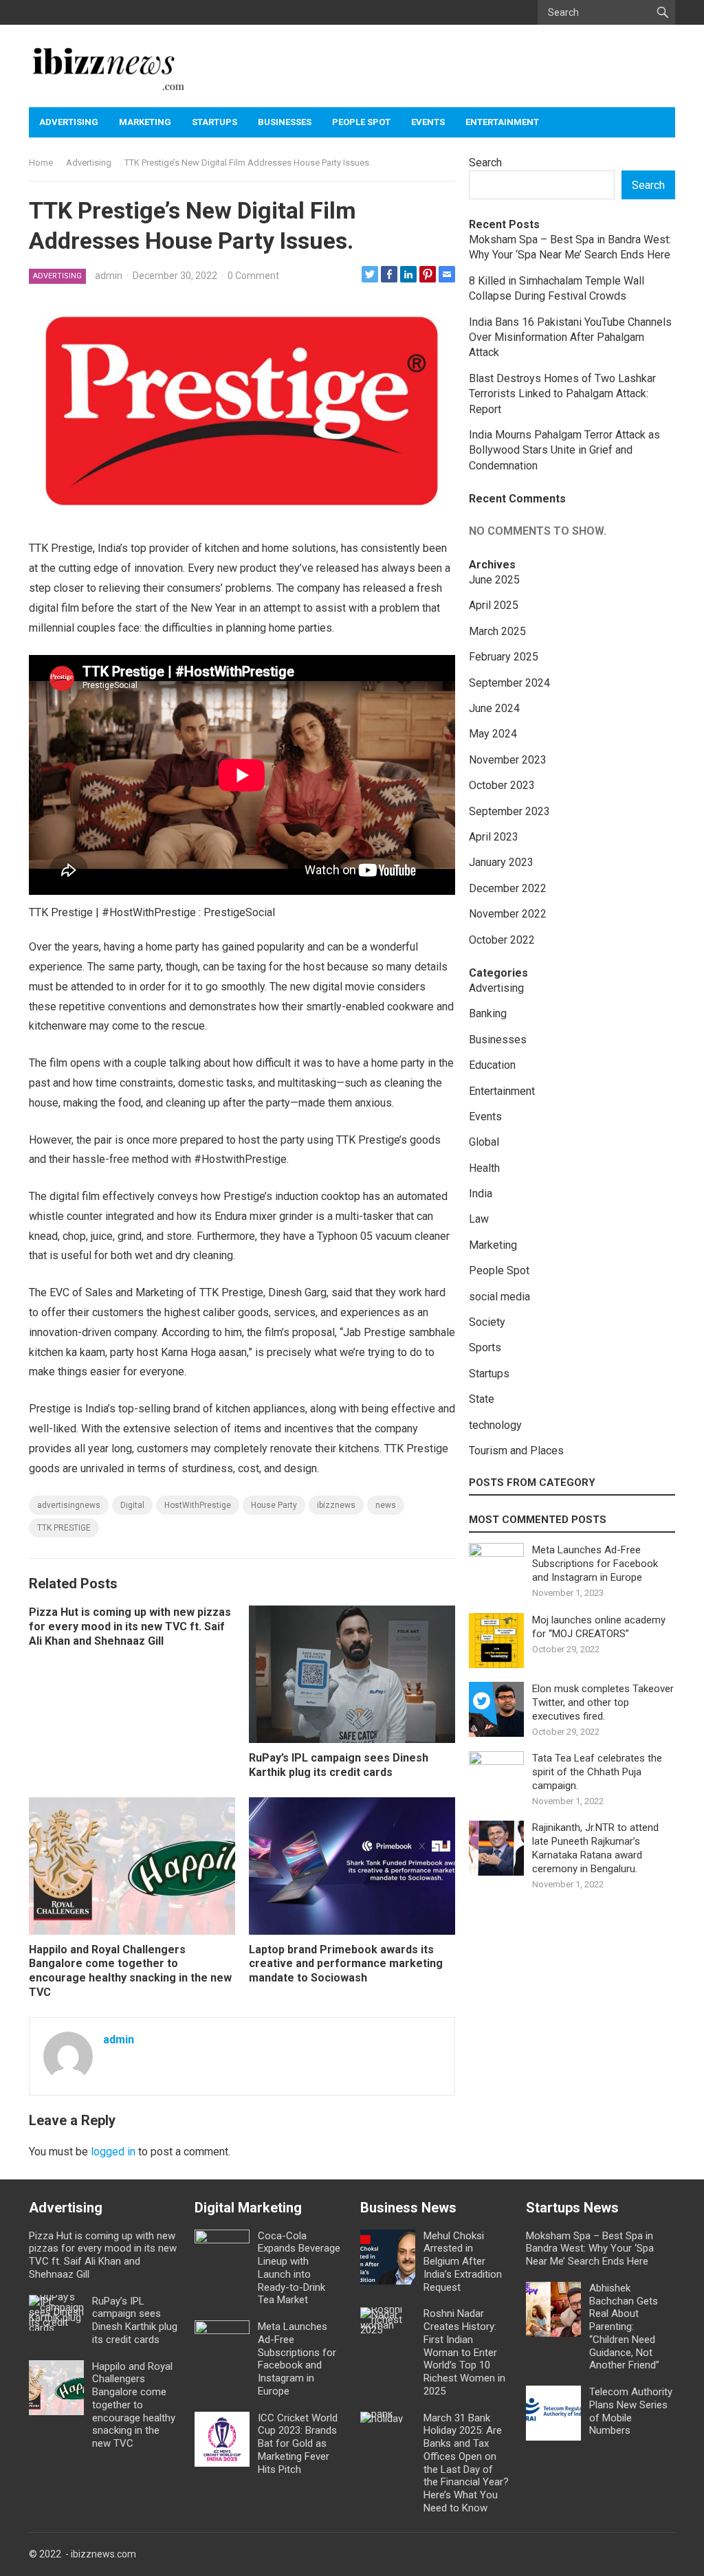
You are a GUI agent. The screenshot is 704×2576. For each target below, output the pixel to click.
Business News (408, 2208)
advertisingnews (69, 1505)
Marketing (145, 122)
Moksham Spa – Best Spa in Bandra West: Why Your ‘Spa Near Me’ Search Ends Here (590, 2249)
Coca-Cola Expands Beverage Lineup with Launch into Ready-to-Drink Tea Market (299, 2268)
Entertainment (502, 122)
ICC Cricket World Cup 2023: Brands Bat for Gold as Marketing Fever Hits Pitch (298, 2444)
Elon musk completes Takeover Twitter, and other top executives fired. (603, 1702)
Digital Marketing (248, 2208)
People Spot (361, 122)
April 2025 (494, 605)
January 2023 (501, 862)
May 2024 (493, 734)
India (481, 1193)
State (482, 1399)
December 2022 (508, 888)
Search (485, 163)
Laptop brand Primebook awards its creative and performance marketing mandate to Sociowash (346, 1964)
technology (495, 1425)
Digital (132, 1505)
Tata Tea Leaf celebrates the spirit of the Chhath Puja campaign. (597, 1772)
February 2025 (504, 657)
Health (484, 1168)
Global (484, 1142)
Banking (488, 1013)
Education (492, 1065)
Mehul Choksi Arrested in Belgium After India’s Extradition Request (463, 2262)
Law (479, 1219)
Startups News (572, 2208)
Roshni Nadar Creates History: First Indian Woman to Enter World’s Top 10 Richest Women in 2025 (464, 2352)
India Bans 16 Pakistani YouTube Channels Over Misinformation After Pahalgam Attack (570, 337)
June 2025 (494, 580)
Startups (214, 122)
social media (499, 1297)
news (386, 1505)
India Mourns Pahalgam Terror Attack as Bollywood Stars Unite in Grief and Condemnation (564, 450)
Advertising (69, 122)
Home (41, 163)
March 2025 (497, 631)
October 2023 (502, 785)
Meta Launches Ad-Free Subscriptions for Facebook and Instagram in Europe (595, 1564)
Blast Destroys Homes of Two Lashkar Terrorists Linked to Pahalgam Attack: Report (562, 394)
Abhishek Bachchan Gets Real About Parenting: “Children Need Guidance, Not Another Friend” (624, 2327)
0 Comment (253, 276)
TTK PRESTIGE (64, 1528)
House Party (274, 1505)
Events (428, 122)
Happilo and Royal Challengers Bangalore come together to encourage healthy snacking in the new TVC (130, 1971)
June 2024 (494, 708)
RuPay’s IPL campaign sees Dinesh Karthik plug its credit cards (339, 1765)
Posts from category (532, 1483)
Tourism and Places (516, 1451)
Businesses (285, 122)
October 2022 (502, 940)
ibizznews (336, 1505)
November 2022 (508, 914)
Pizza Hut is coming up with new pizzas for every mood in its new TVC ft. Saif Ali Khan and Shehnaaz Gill (130, 1626)
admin (109, 276)
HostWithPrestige (198, 1505)
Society (487, 1322)
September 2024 (509, 683)
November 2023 (508, 760)
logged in (113, 2152)
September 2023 (509, 811)
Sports (485, 1347)
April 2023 (494, 837)
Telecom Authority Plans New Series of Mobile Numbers (631, 2411)
